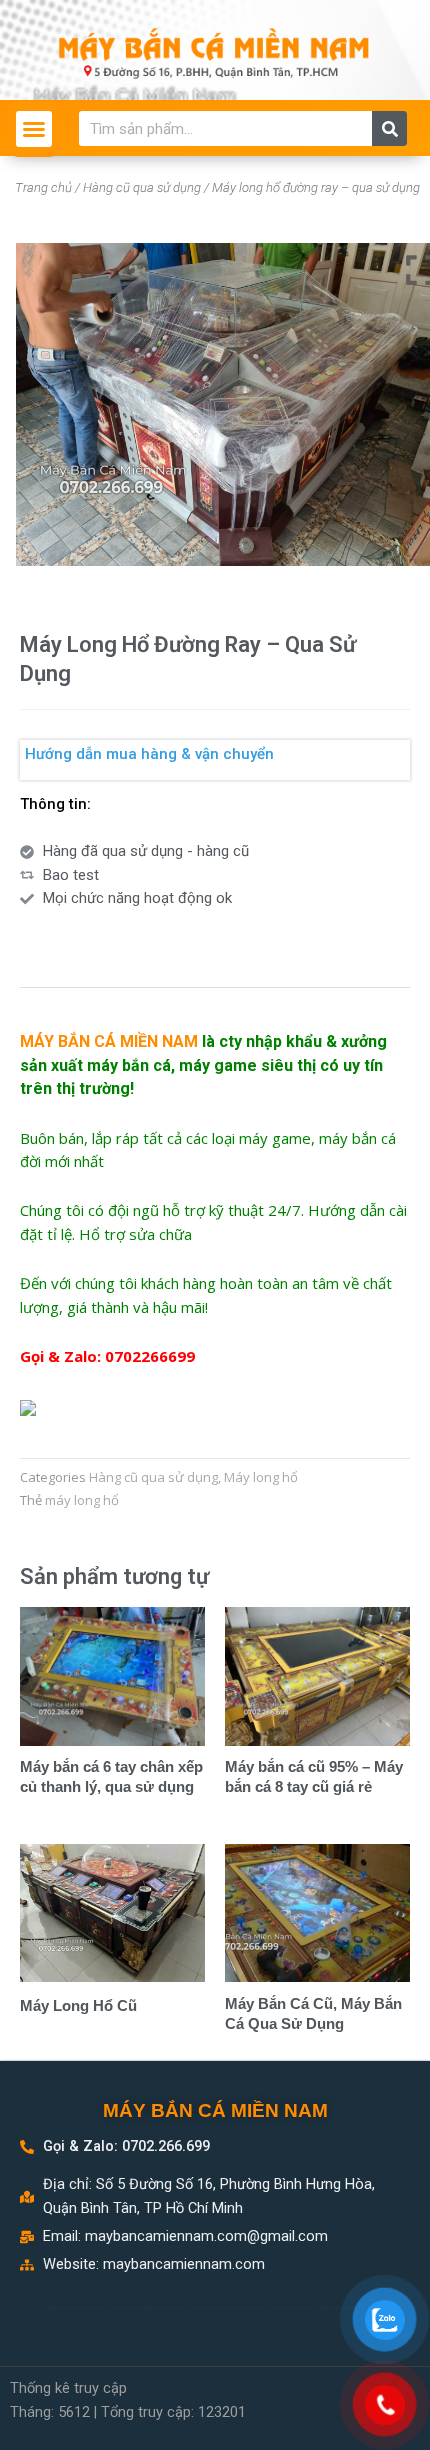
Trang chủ (43, 187)
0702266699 (150, 1356)
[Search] (389, 128)
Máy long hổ (261, 1477)
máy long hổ (82, 1500)
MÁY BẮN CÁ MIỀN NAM (215, 2110)
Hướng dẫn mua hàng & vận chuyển (149, 754)
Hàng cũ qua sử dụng (142, 187)
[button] (34, 129)
